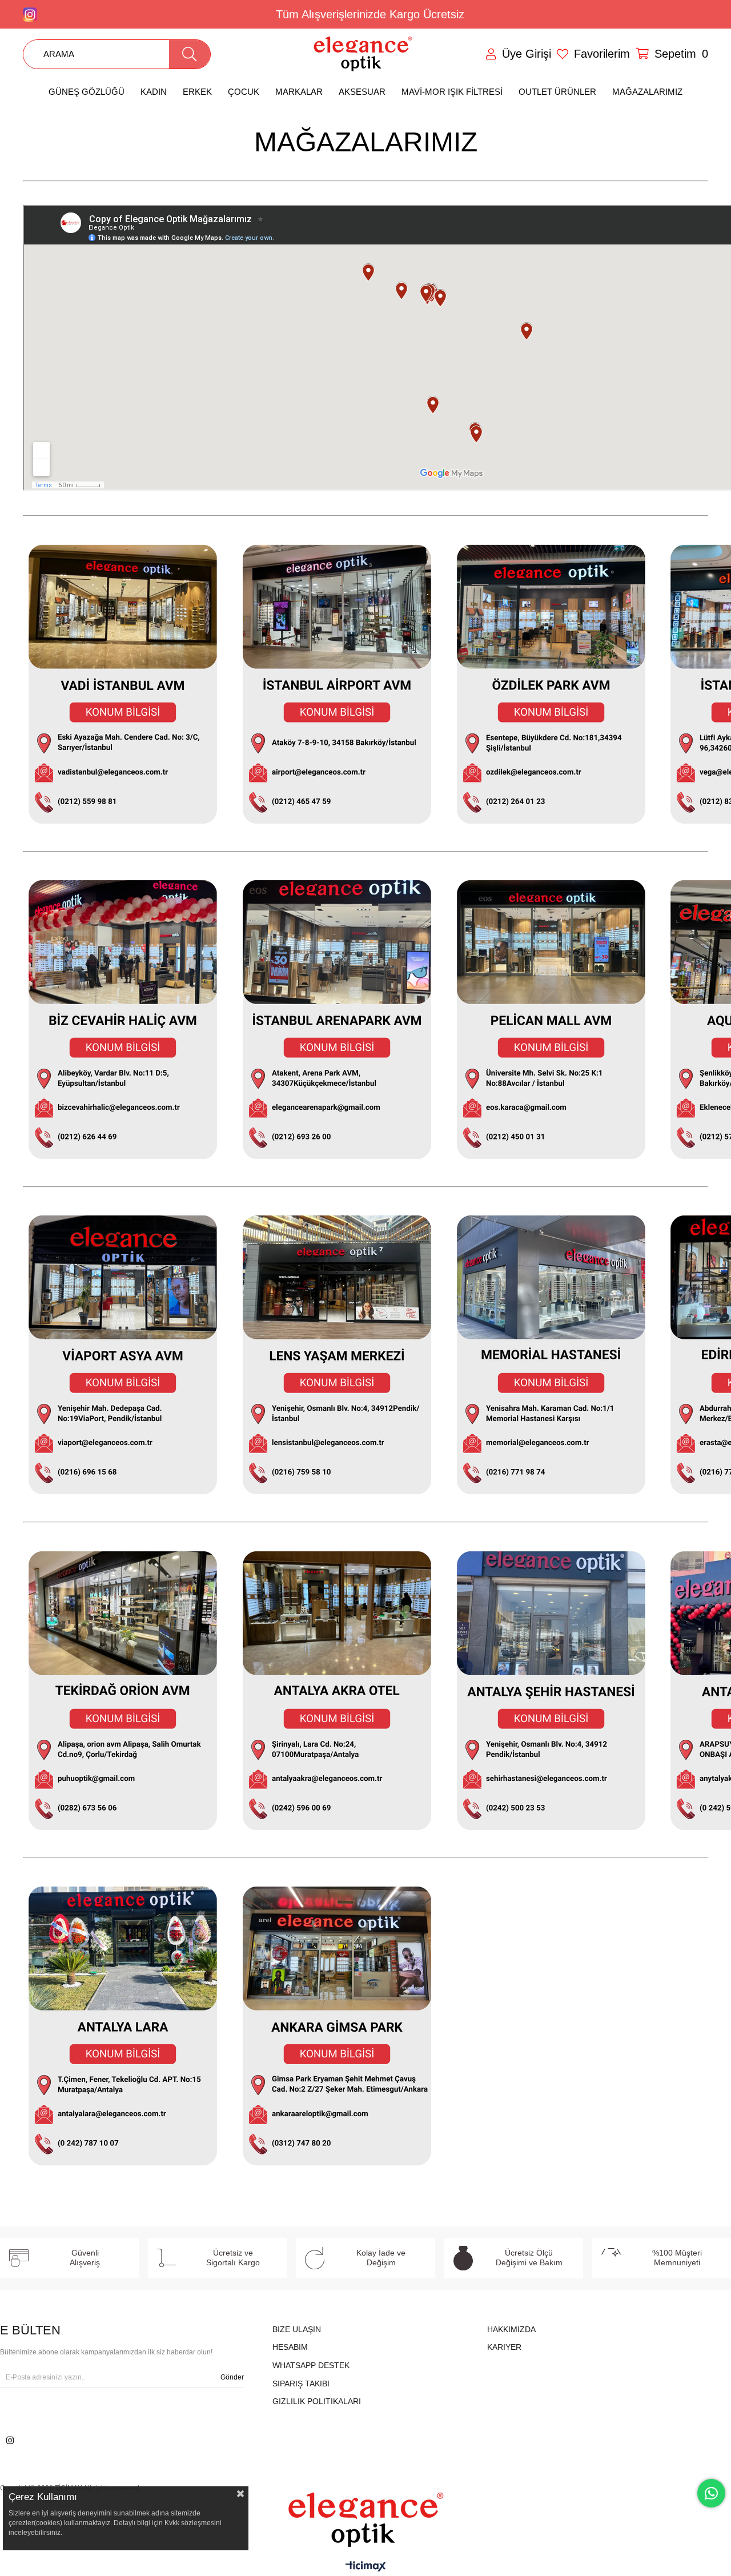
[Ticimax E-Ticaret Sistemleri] (366, 2567)
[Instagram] (10, 2440)
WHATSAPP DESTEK (311, 2365)
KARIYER (504, 2347)
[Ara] (190, 54)
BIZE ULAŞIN (297, 2329)
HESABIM (290, 2347)
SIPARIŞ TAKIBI (301, 2384)
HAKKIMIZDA (511, 2329)
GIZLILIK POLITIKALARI (317, 2401)
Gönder (232, 2377)
